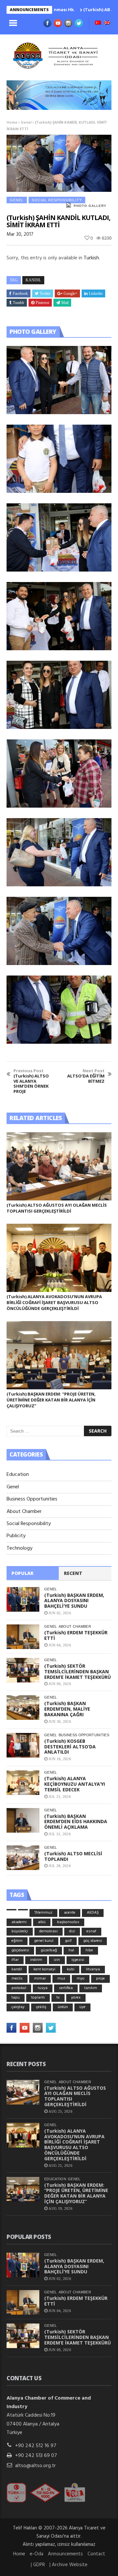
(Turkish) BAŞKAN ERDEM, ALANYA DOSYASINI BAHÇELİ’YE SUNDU (74, 1601)
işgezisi (78, 1960)
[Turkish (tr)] (98, 23)
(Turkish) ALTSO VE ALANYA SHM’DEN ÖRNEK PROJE (31, 1081)
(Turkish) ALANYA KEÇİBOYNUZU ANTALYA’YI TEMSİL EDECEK (75, 1784)
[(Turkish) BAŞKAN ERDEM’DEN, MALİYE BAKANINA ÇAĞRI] (23, 1708)
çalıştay (18, 2007)
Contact (96, 2554)
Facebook (20, 293)
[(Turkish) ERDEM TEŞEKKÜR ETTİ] (23, 1637)
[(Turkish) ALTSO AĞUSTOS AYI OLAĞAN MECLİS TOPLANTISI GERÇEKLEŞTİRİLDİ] (59, 1166)
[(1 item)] (11, 1910)
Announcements (65, 2554)
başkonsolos (68, 1922)
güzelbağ (49, 1950)
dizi (72, 1931)
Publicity (16, 1536)
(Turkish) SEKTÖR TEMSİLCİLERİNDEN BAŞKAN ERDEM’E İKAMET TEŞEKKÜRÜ (78, 1671)
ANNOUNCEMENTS (29, 10)
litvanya (93, 1969)
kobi (71, 1969)
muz (61, 1979)
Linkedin (96, 293)
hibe (89, 1950)
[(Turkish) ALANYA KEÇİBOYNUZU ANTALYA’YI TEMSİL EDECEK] (23, 1783)
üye (82, 2007)
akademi (19, 1922)
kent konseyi (44, 1969)
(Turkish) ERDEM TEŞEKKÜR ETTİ (76, 1635)
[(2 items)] (23, 1910)
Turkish (91, 258)
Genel (26, 123)
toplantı (38, 1998)
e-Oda (37, 2554)
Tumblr (19, 303)
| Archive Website (69, 2565)
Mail (65, 303)
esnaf (91, 1931)
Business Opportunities (32, 1499)
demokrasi (49, 1931)
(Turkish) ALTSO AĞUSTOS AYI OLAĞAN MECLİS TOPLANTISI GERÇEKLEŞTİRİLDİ (57, 1208)
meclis (17, 1979)
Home (12, 123)
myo (81, 1979)
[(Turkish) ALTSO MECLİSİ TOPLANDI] (23, 1858)
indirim (36, 1960)
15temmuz (43, 1913)
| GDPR (38, 2565)
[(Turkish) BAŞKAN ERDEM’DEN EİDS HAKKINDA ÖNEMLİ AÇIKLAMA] (23, 1820)
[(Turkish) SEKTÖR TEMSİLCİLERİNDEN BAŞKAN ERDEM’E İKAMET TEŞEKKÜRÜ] (23, 1670)
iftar (15, 1960)
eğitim (17, 1941)
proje (100, 1979)
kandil (33, 280)
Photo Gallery (90, 206)
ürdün (63, 2007)
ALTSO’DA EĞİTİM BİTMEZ (86, 1076)
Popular (22, 1573)
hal (71, 1950)
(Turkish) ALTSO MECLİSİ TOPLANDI (73, 1856)
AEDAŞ (93, 1913)
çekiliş (41, 2007)
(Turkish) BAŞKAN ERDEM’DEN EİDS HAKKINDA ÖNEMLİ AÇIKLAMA (76, 1822)
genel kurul (44, 1941)
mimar (40, 1979)
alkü (42, 1922)
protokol (19, 1988)
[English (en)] (107, 23)
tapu (16, 1998)
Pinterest (42, 303)
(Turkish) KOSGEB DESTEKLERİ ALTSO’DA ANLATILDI (70, 1747)
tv (58, 1998)
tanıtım (91, 1988)
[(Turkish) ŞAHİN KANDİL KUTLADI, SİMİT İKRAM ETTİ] (59, 380)
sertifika (66, 1988)
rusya (43, 1988)
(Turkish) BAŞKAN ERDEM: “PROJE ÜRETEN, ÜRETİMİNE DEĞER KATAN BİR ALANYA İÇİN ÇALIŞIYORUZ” (51, 1400)
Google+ (70, 293)
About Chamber (24, 1512)
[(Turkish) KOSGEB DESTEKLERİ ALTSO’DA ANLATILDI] (23, 1745)
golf (68, 1941)
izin (57, 1960)
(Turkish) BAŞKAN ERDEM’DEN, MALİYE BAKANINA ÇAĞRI (67, 1709)
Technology (20, 1548)
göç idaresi (93, 1941)
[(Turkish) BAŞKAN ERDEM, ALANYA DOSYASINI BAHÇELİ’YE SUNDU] (23, 1599)
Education (18, 1475)
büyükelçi (20, 1931)
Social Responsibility (57, 200)
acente (70, 1913)
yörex (76, 1998)
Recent (73, 1573)
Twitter (45, 293)
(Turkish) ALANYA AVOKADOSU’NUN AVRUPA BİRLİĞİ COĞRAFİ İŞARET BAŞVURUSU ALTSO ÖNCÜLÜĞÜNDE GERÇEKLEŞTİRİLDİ (54, 1302)
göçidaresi (20, 1950)
